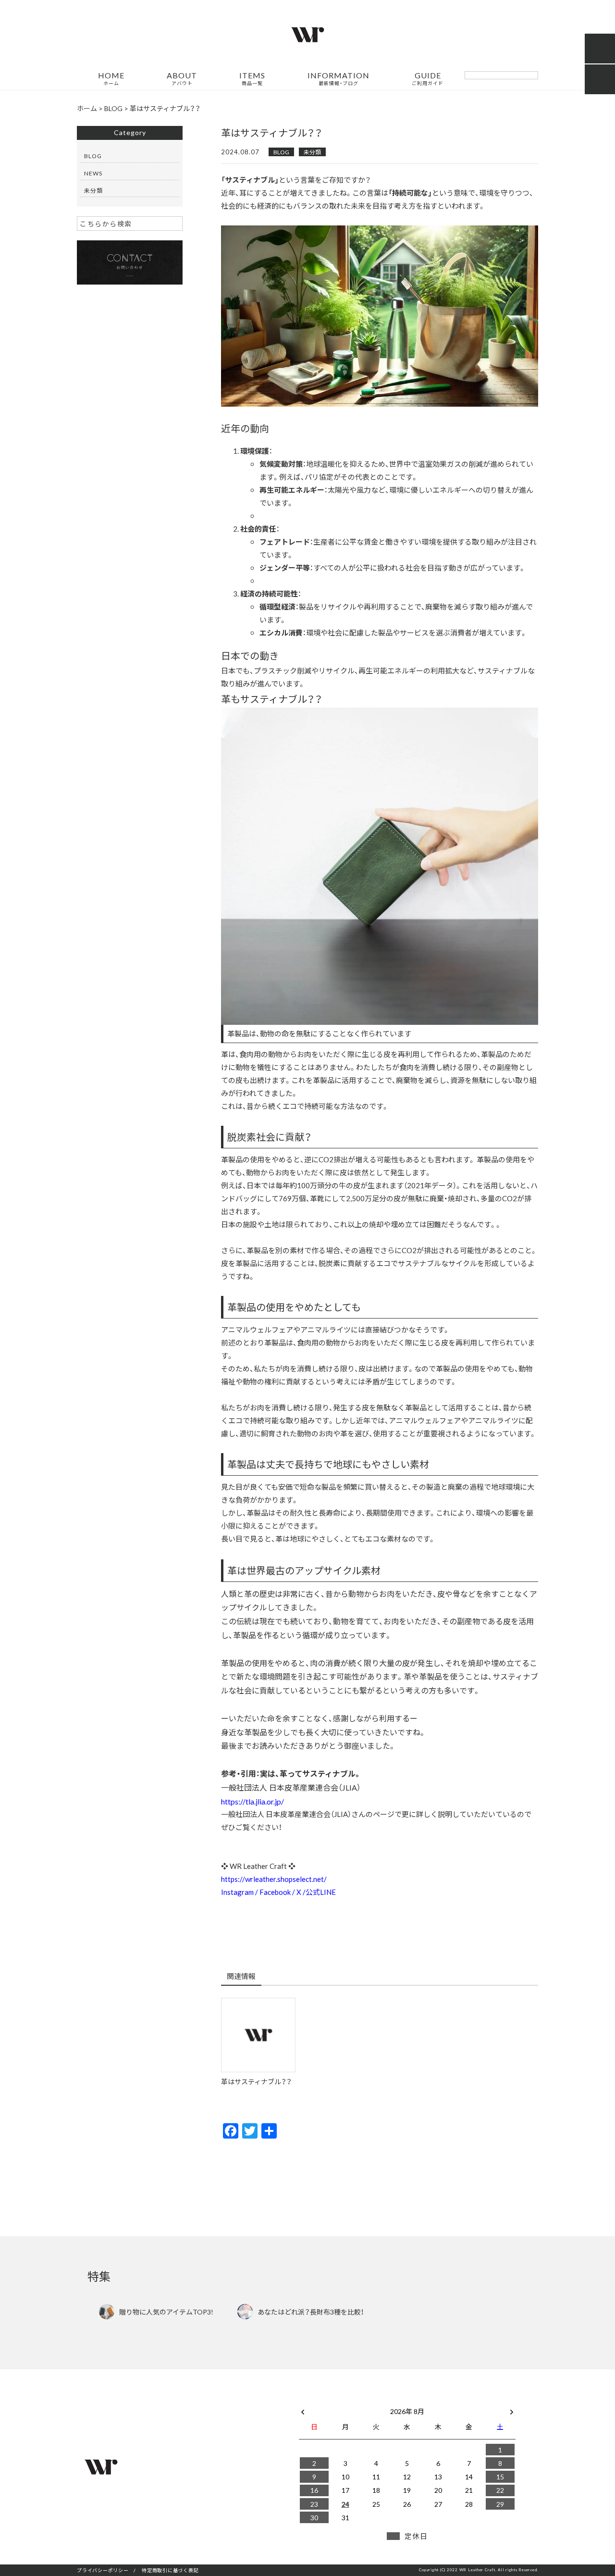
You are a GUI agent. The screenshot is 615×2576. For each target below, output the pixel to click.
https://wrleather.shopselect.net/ (274, 1879)
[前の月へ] (303, 2409)
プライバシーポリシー (103, 2570)
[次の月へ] (512, 2409)
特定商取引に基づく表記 (170, 2570)
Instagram (237, 1892)
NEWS (93, 173)
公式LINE (321, 1892)
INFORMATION (338, 79)
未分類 (312, 152)
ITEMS (252, 79)
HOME (111, 79)
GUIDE (428, 79)
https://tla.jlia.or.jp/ (252, 1801)
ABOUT (182, 79)
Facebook (275, 1892)
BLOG (281, 152)
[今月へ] (345, 2402)
